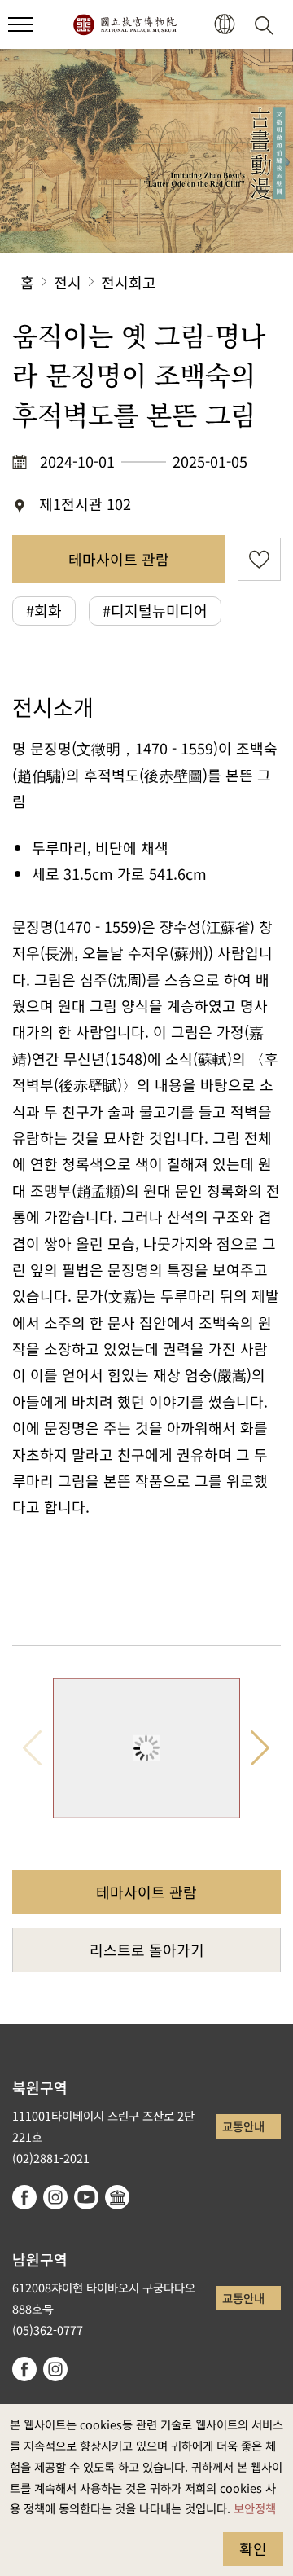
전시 (68, 282)
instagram (55, 2197)
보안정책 (255, 2508)
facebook (24, 2197)
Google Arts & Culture (117, 2197)
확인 (253, 2548)
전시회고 (129, 282)
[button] (20, 24)
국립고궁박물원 (125, 24)
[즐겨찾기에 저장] (259, 559)
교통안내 (243, 2126)
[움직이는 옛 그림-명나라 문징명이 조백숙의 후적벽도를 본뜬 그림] (146, 1749)
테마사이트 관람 (119, 559)
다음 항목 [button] (260, 1749)
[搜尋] (267, 24)
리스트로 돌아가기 (147, 1950)
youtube (86, 2197)
